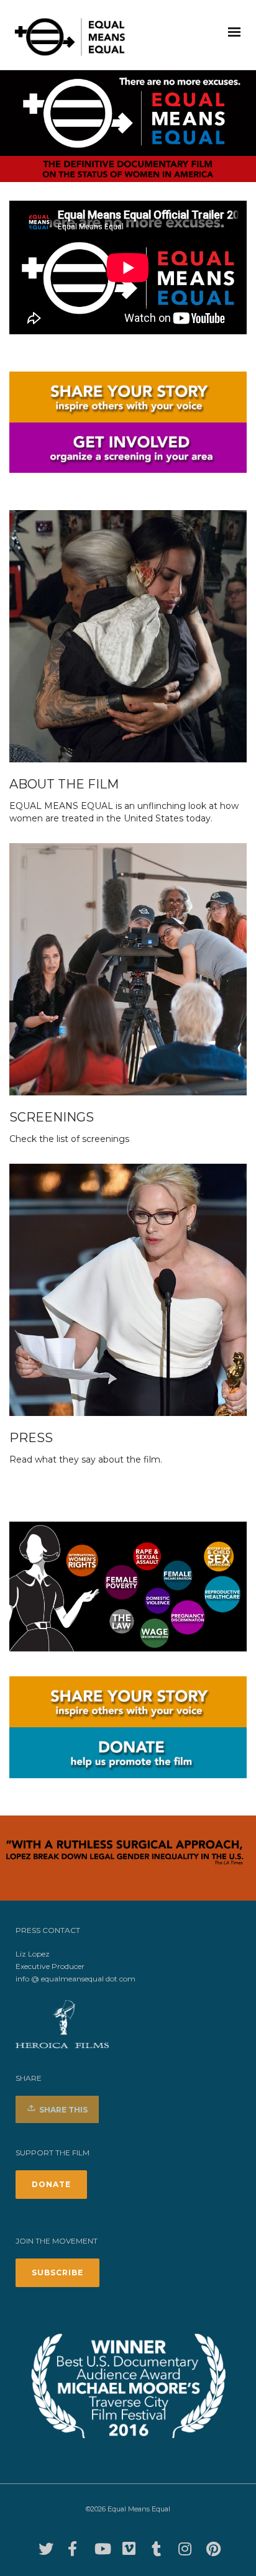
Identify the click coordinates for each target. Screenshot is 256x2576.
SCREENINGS (52, 1117)
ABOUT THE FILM (64, 784)
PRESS (31, 1438)
